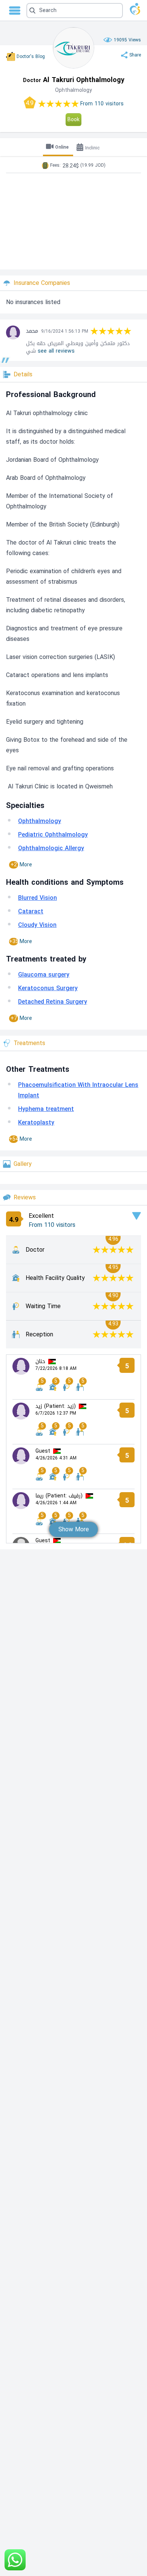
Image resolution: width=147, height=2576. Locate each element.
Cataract (31, 911)
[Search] (73, 11)
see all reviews (56, 351)
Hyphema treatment (46, 1109)
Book (73, 119)
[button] (75, 11)
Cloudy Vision (37, 925)
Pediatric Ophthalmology (53, 835)
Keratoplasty (36, 1122)
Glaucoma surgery (44, 975)
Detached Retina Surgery (53, 1002)
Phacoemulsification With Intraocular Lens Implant (78, 1090)
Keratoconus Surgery (48, 988)
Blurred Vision (38, 898)
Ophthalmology (40, 821)
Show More (74, 1529)
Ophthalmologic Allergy (51, 848)
